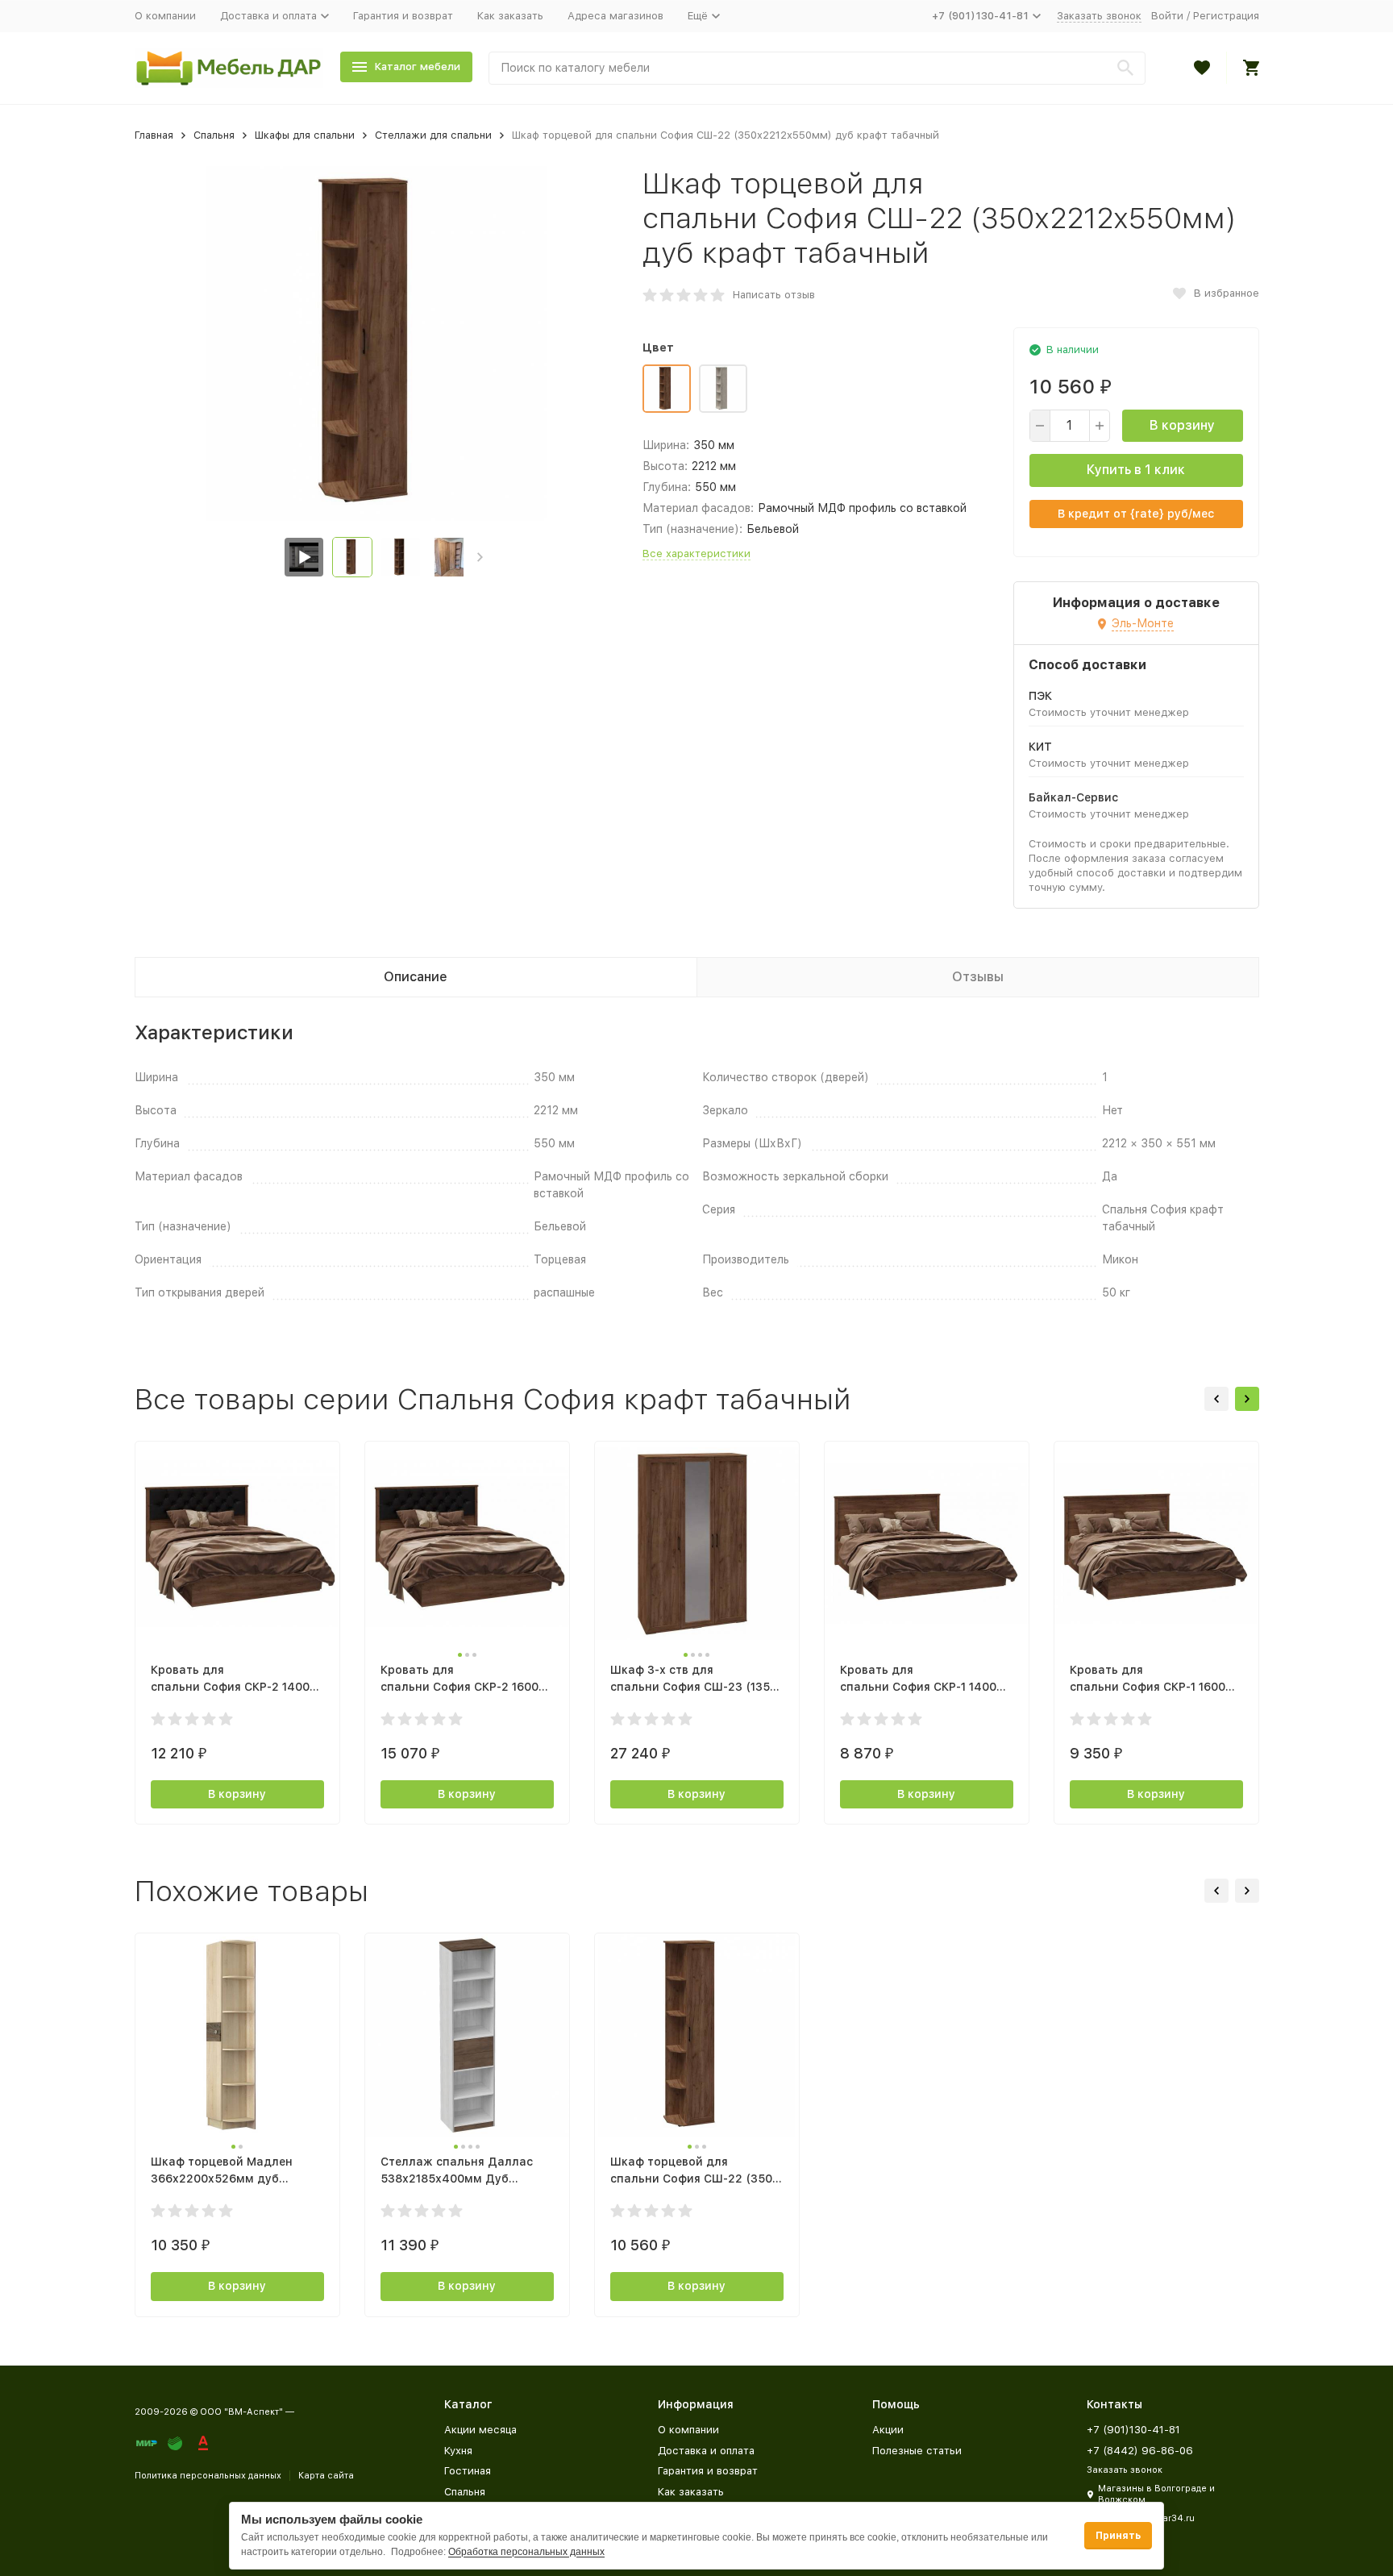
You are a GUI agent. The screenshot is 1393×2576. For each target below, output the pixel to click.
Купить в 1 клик (1136, 470)
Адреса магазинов (615, 16)
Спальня (214, 135)
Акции (888, 2430)
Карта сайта (326, 2476)
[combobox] (817, 68)
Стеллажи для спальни (433, 135)
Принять (1118, 2536)
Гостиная (468, 2471)
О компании (165, 16)
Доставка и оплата (706, 2451)
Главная (154, 135)
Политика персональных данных (208, 2476)
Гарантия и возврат (403, 16)
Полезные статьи (917, 2451)
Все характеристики (696, 553)
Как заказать (510, 16)
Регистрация (1226, 16)
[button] (480, 557)
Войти (1167, 16)
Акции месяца (480, 2430)
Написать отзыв (774, 295)
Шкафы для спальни (305, 135)
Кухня (458, 2451)
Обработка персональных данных (526, 2552)
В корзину (1182, 425)
